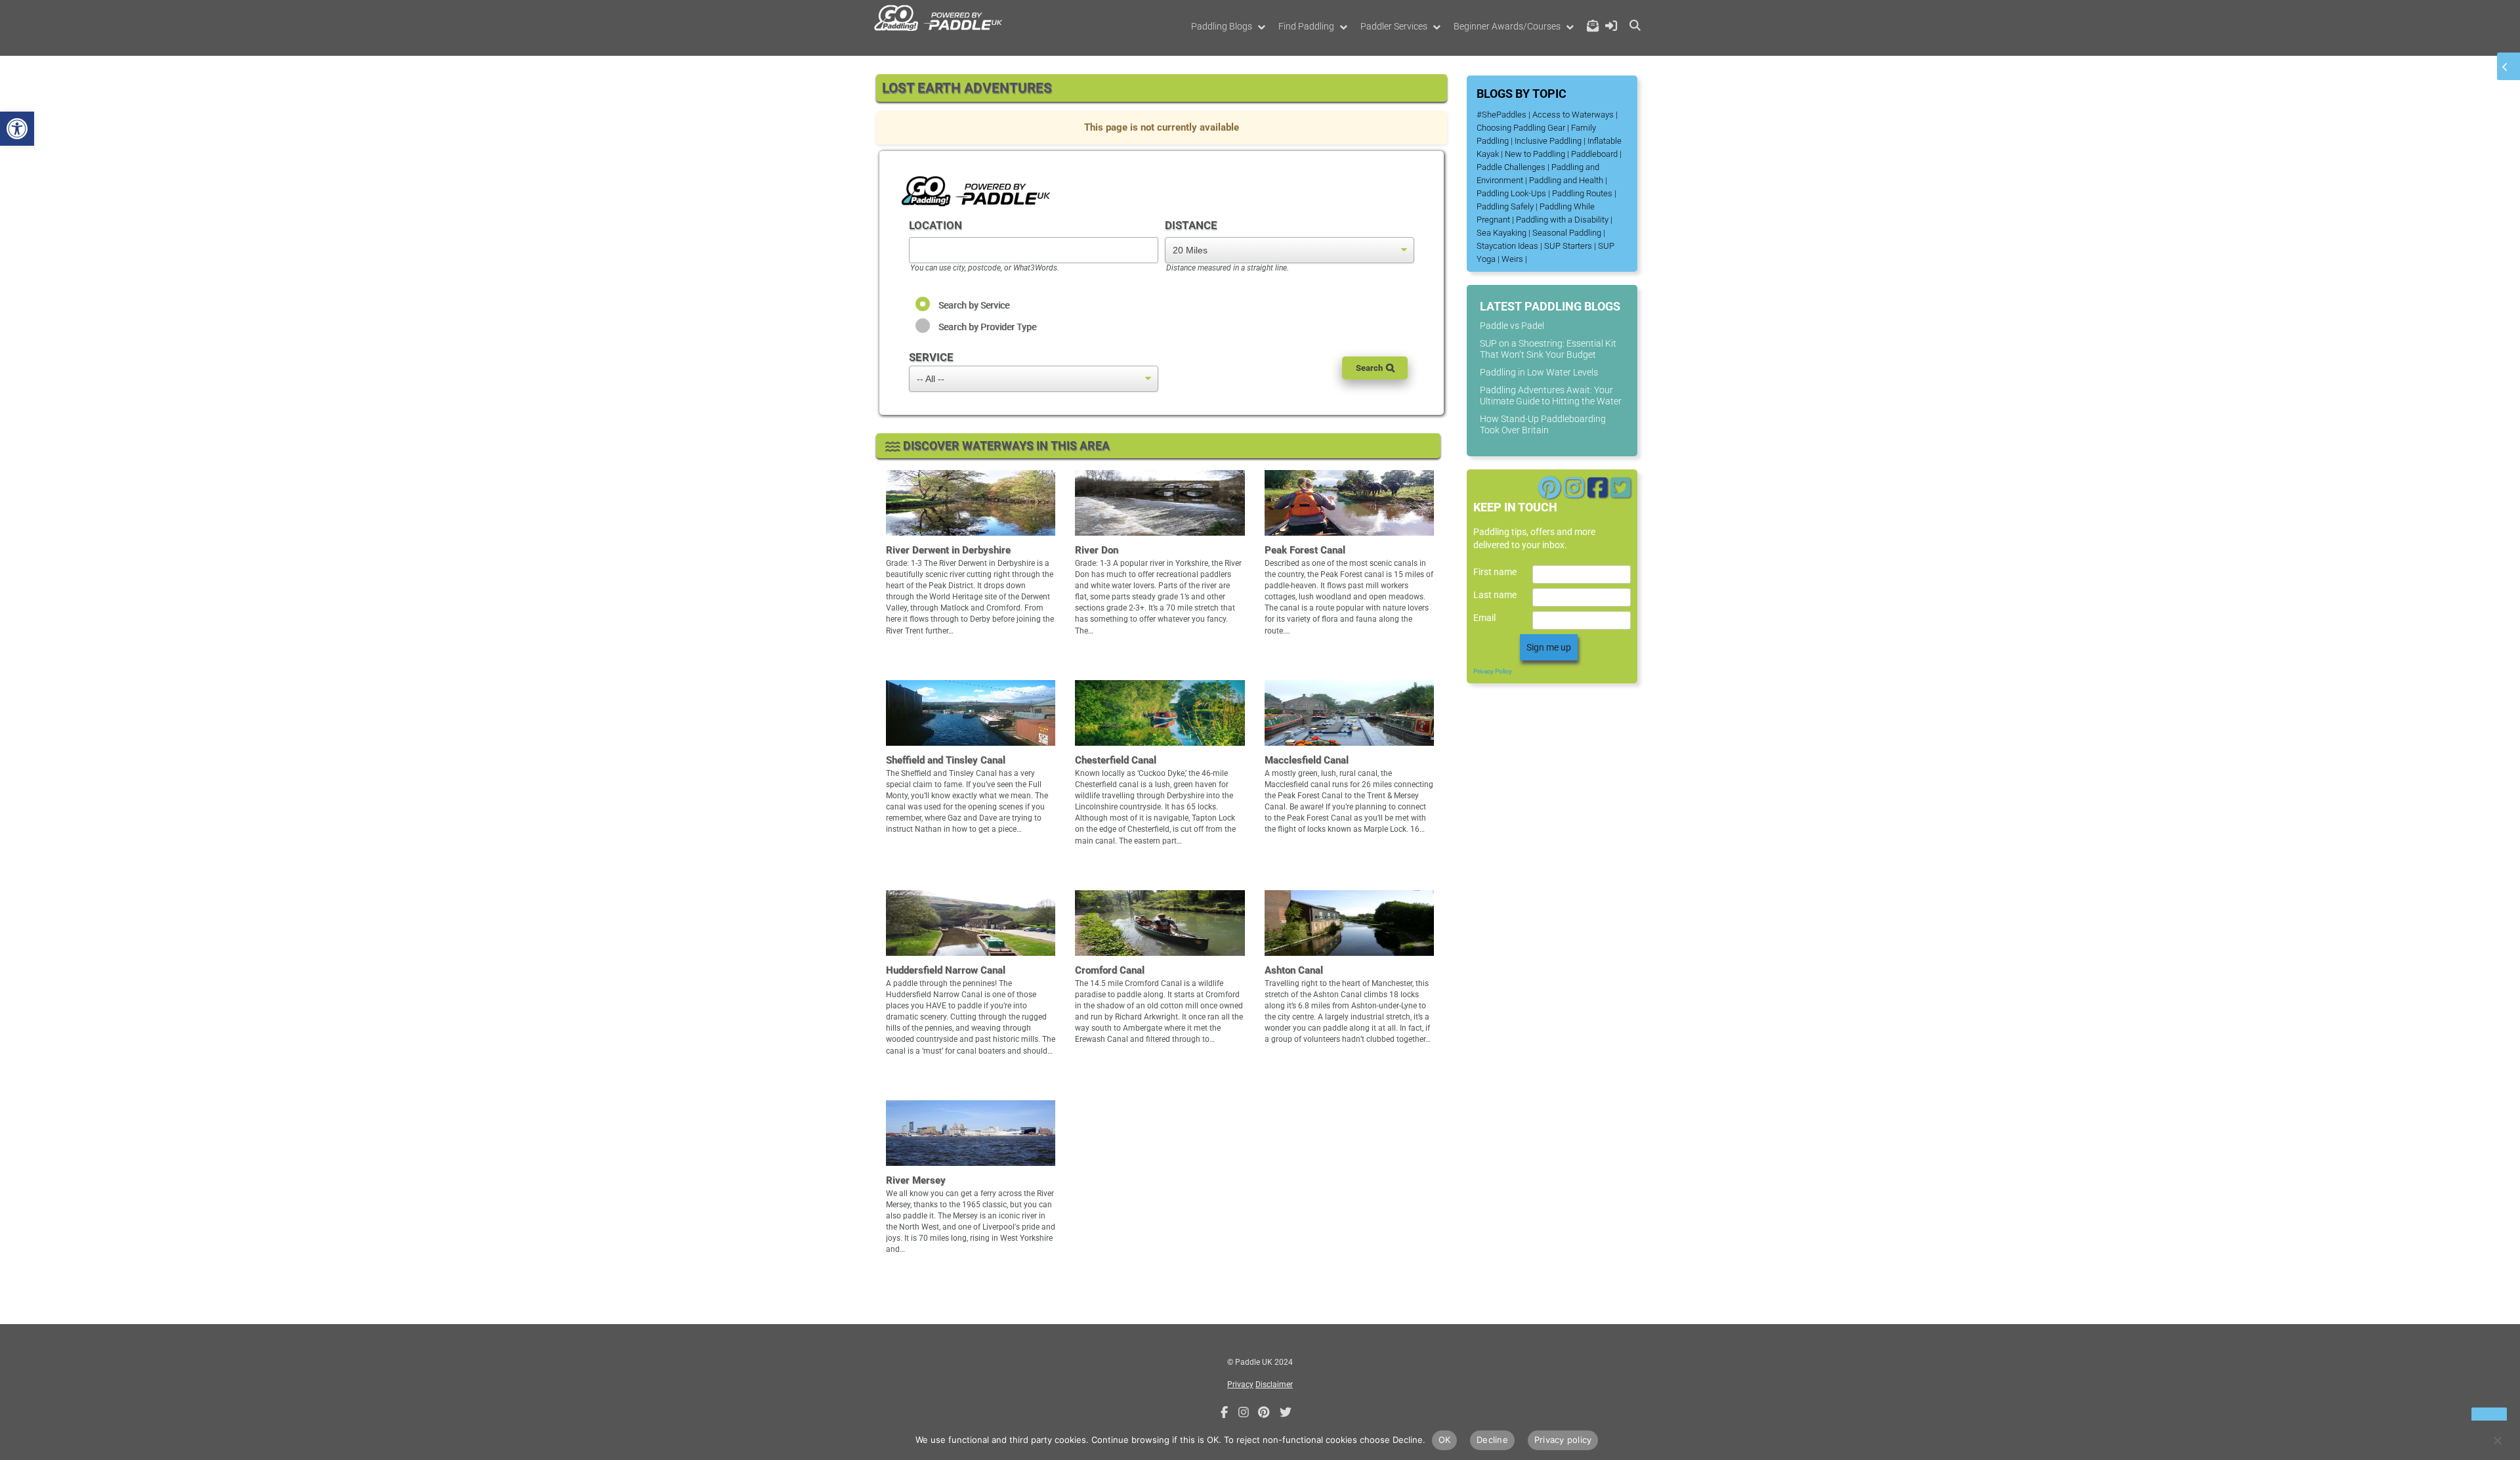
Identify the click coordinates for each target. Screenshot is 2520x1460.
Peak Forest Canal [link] (1305, 550)
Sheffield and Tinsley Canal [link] (946, 760)
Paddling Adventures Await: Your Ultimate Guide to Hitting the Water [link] (1551, 396)
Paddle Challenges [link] (1511, 167)
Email (1484, 618)
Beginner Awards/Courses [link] (1507, 26)
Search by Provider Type (987, 327)
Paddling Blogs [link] (1222, 26)
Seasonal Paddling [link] (1567, 233)
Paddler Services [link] (1394, 26)
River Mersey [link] (916, 1180)
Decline (1492, 1440)
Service (931, 357)
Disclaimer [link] (1274, 1385)
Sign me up (1549, 647)
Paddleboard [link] (1594, 154)
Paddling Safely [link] (1505, 206)
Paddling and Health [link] (1566, 180)
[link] (17, 129)
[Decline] (2497, 1440)
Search (1369, 368)
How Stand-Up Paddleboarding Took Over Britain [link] (1543, 424)
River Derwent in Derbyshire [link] (948, 550)
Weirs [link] (1512, 259)
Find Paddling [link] (1306, 26)
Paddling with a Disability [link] (1562, 220)
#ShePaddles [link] (1501, 115)
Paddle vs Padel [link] (1512, 326)
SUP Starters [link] (1568, 246)
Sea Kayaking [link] (1501, 233)
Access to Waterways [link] (1573, 115)
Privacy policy (1563, 1440)
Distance (1191, 225)
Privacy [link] (1240, 1385)
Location (935, 225)
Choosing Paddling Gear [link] (1521, 128)
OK (1445, 1440)
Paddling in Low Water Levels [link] (1539, 372)
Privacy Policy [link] (1493, 671)
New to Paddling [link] (1535, 154)
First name (1495, 572)
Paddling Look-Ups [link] (1511, 193)
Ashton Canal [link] (1294, 970)
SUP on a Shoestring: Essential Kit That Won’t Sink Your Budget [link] (1548, 349)
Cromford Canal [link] (1110, 970)
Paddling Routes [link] (1582, 193)
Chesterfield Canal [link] (1116, 760)
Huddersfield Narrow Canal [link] (946, 970)
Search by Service (974, 305)
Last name (1495, 595)
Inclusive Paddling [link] (1548, 141)
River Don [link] (1097, 550)
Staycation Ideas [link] (1507, 246)
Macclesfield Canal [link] (1307, 760)
